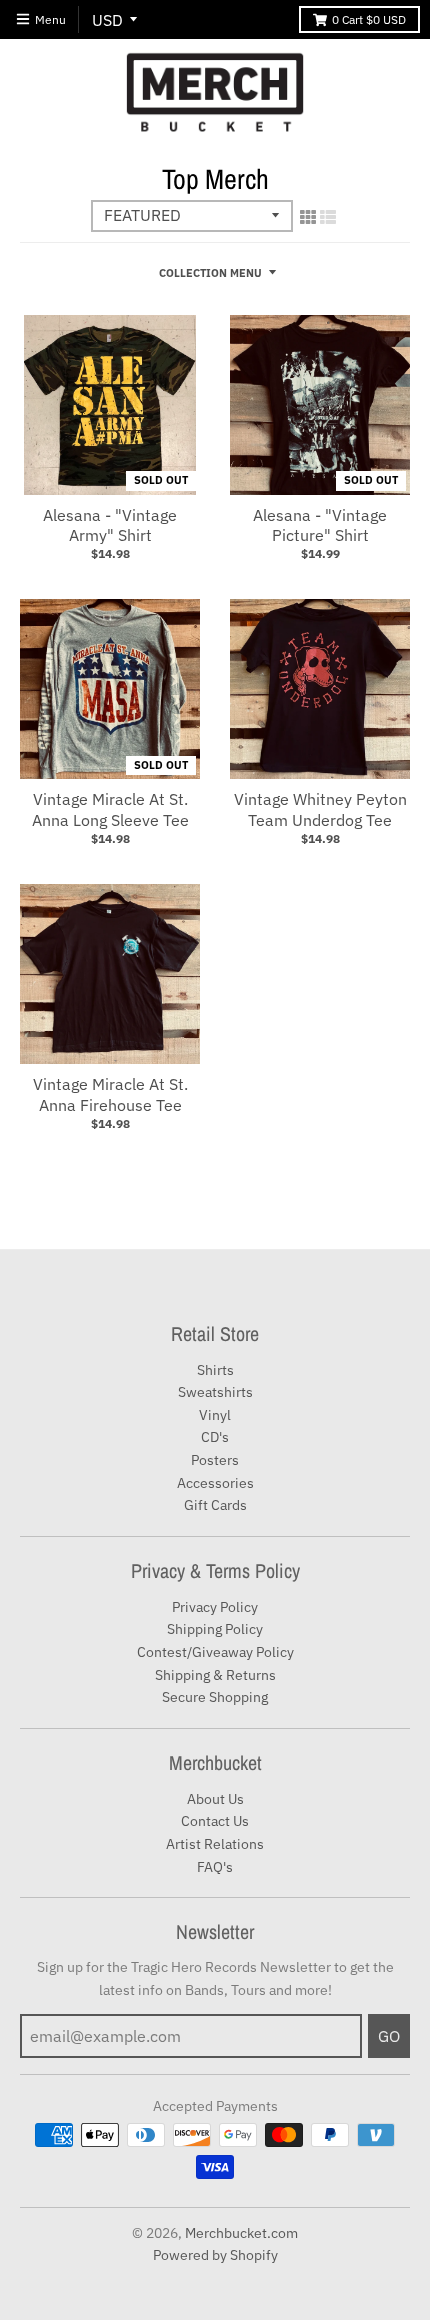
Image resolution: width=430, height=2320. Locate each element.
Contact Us (215, 1821)
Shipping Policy (215, 1629)
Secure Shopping (215, 1697)
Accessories (215, 1483)
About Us (215, 1799)
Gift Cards (215, 1505)
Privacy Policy (215, 1607)
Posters (215, 1460)
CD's (215, 1437)
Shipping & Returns (215, 1675)
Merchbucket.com (241, 2233)
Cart (369, 19)
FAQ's (215, 1867)
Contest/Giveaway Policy (215, 1652)
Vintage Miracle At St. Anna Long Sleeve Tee (110, 809)
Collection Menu (210, 273)
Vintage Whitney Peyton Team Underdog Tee (320, 809)
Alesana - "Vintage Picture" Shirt (320, 525)
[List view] (328, 217)
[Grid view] (308, 217)
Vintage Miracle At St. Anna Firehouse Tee (110, 1094)
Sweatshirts (215, 1392)
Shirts (215, 1370)
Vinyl (215, 1415)
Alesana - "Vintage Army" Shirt (110, 525)
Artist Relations (215, 1844)
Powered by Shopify (215, 2255)
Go (389, 2036)
